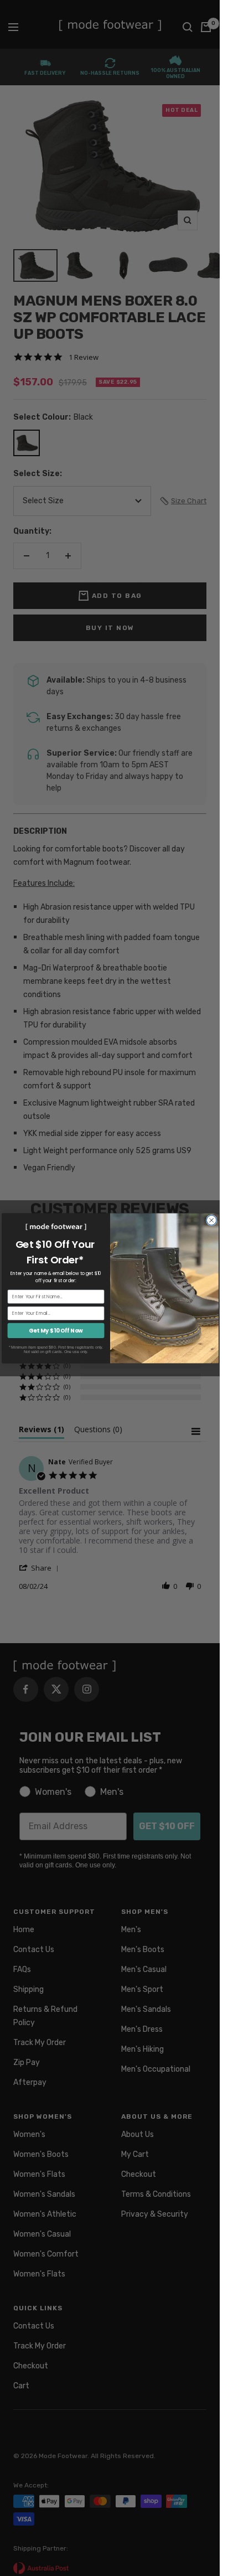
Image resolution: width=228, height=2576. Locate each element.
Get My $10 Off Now (56, 1330)
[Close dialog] (211, 1220)
